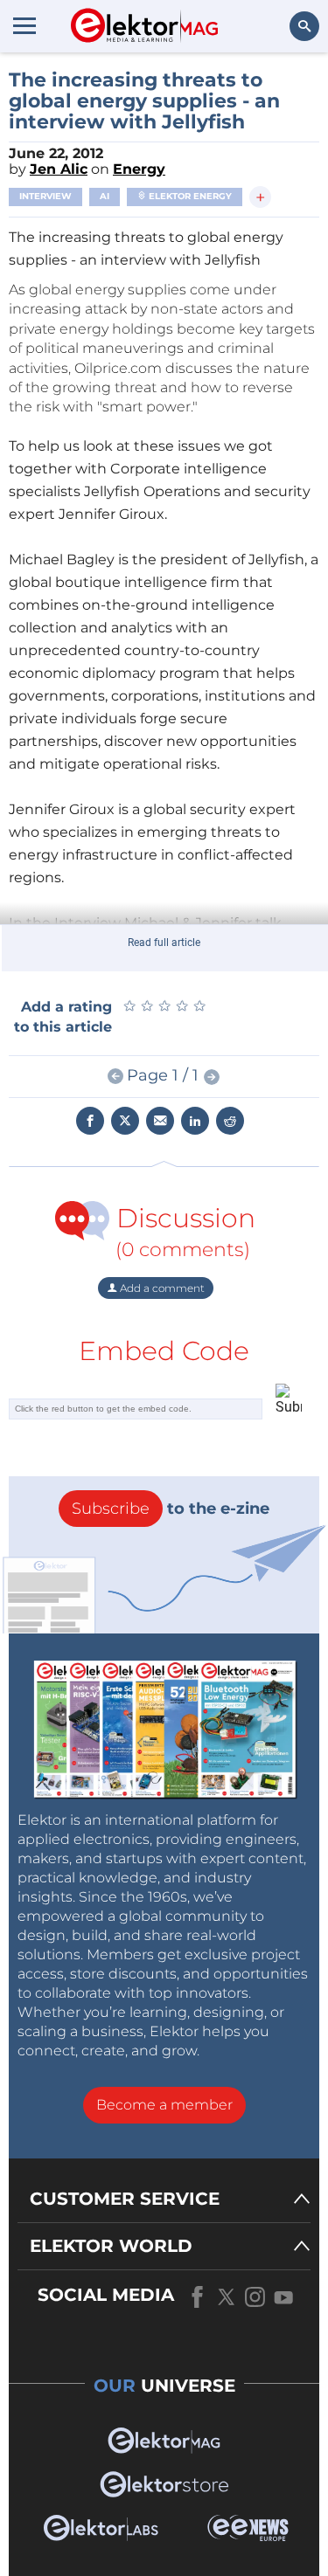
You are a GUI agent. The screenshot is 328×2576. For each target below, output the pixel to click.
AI (105, 196)
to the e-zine (171, 1509)
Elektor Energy (189, 196)
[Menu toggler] (24, 25)
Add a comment (161, 1288)
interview (45, 196)
